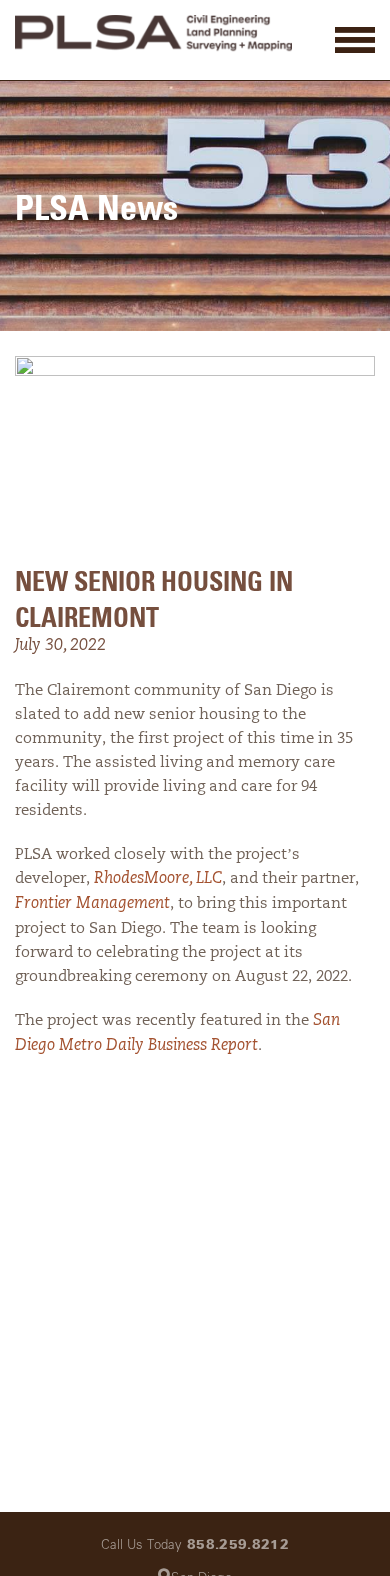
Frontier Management (92, 904)
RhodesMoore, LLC (158, 879)
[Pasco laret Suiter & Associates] (153, 36)
